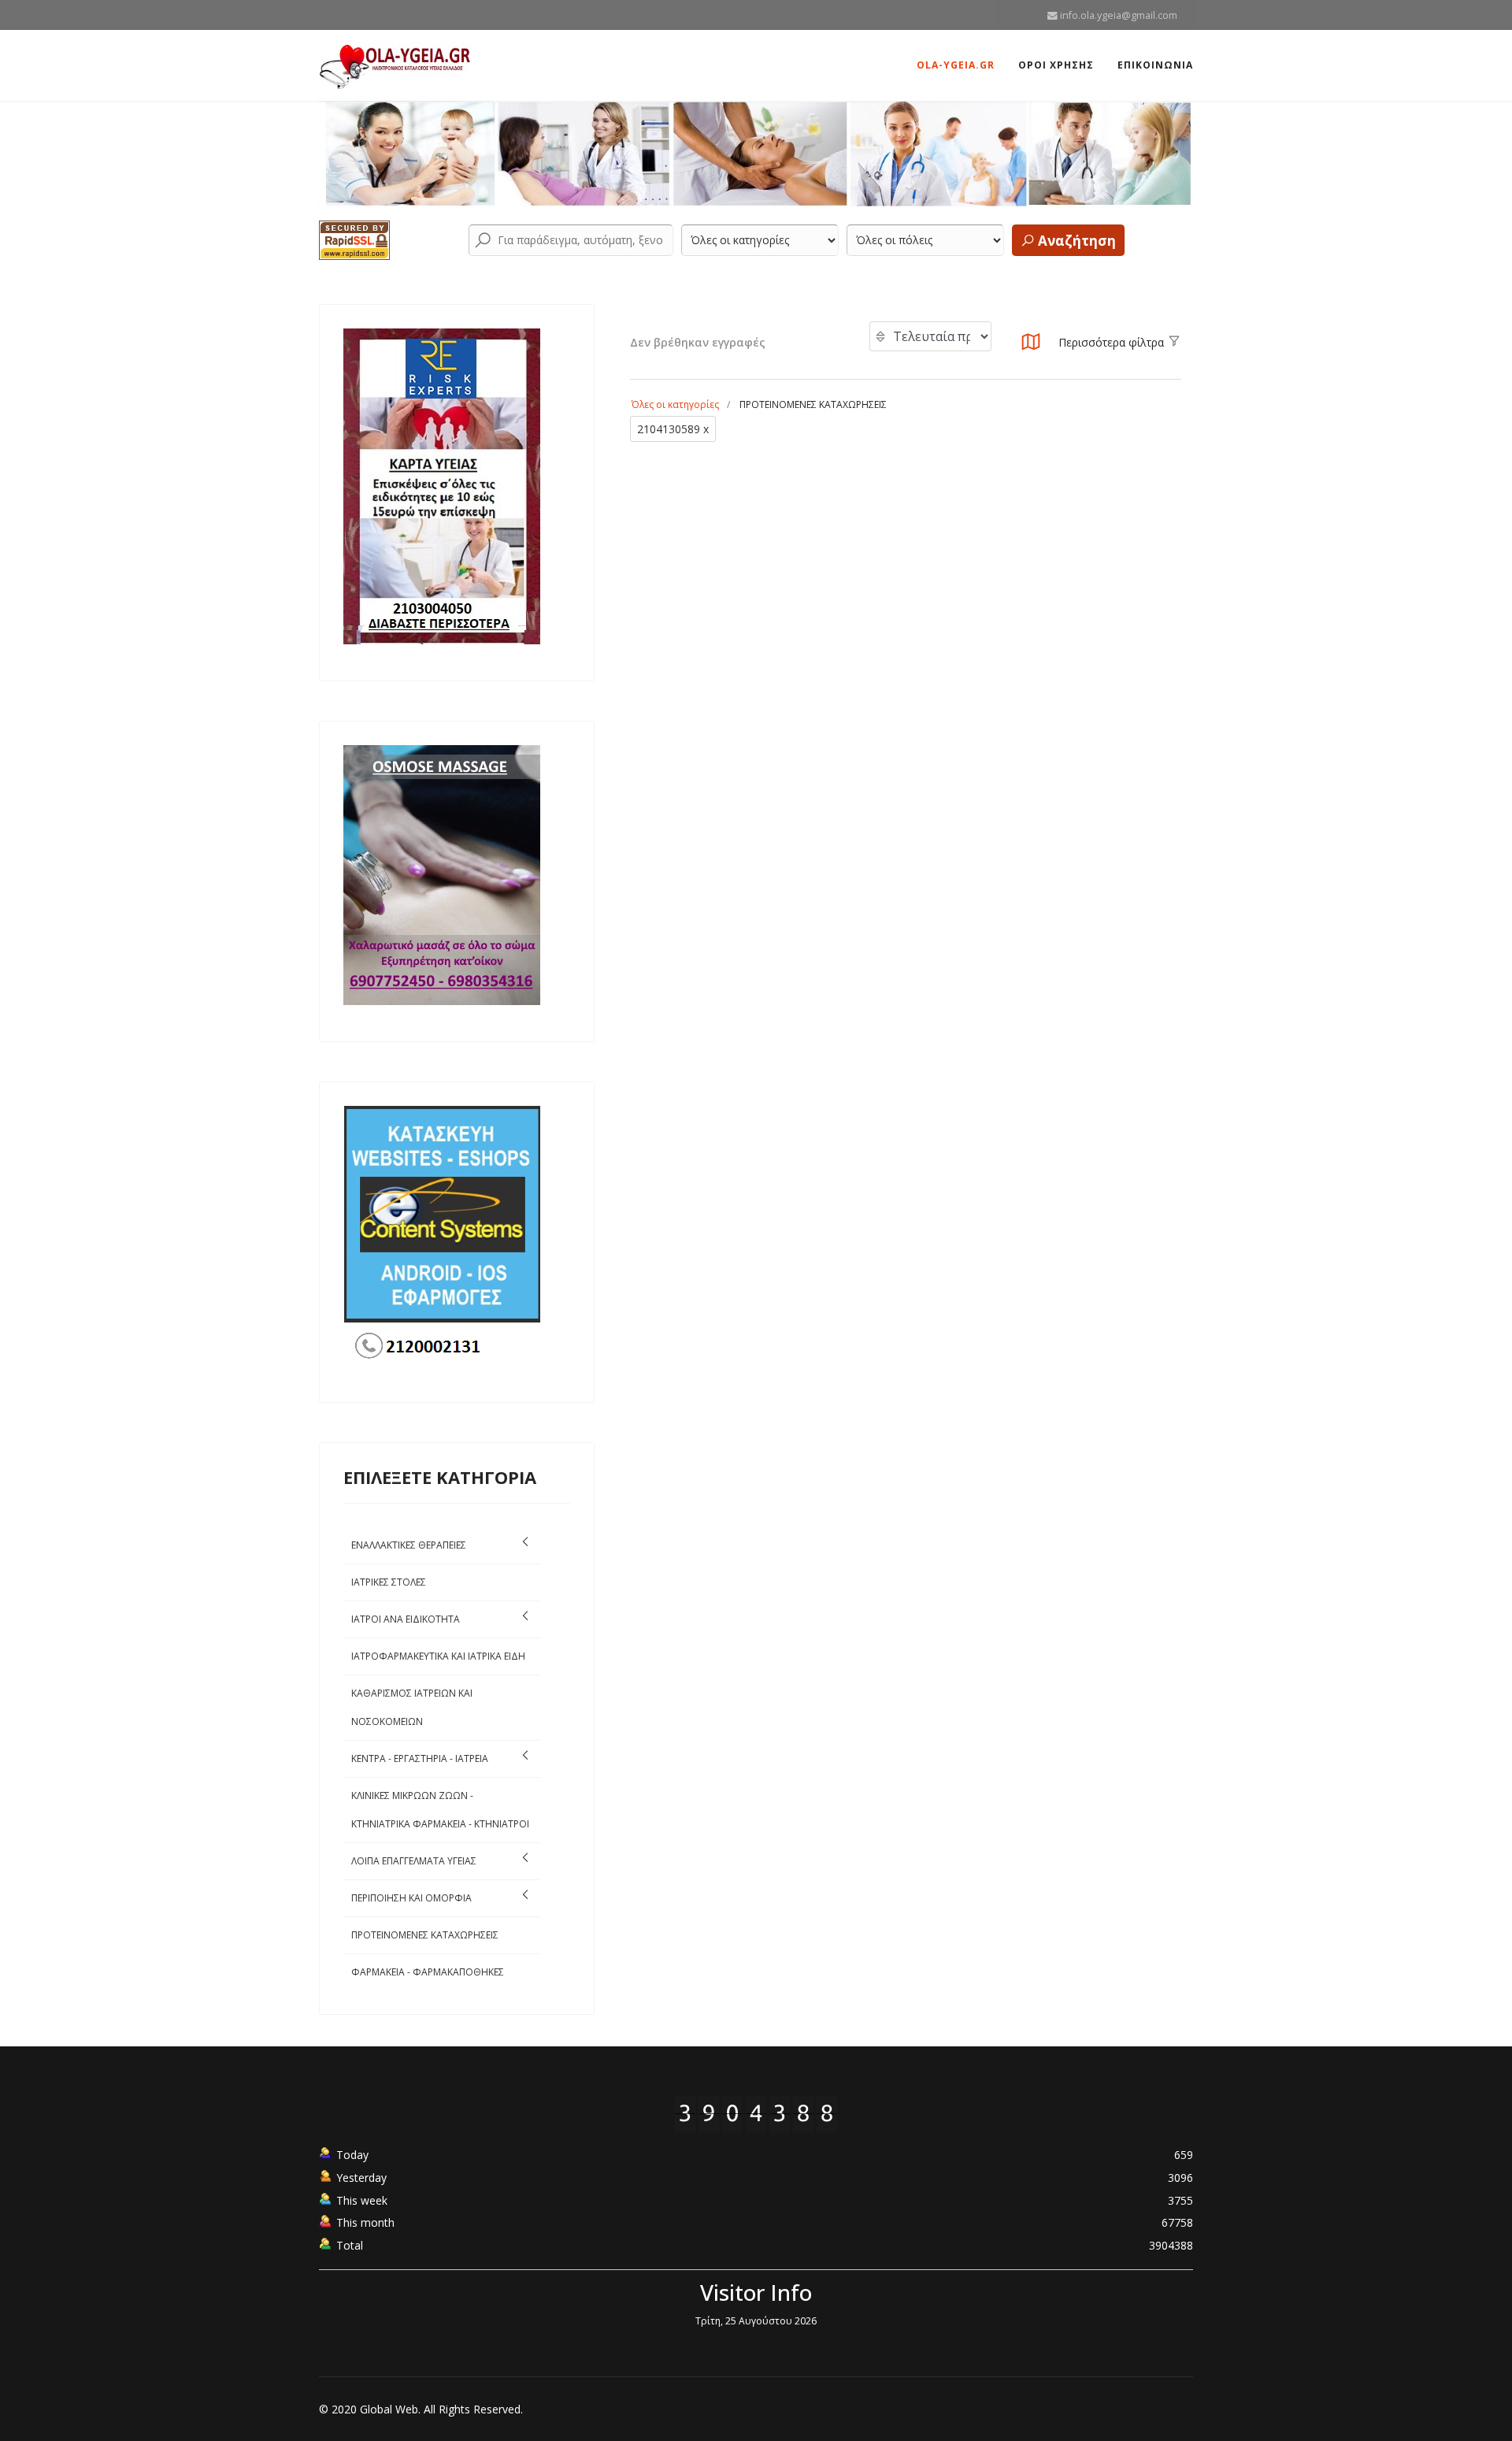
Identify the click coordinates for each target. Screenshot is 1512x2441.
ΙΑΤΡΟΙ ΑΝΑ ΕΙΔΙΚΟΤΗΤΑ (406, 1619)
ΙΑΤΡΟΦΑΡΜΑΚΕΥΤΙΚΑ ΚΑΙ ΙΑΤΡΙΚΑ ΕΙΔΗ (438, 1656)
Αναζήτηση (1075, 241)
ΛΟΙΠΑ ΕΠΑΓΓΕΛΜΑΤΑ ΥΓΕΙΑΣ (414, 1861)
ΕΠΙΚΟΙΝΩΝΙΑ (1155, 65)
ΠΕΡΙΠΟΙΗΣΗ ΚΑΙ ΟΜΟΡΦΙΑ (411, 1898)
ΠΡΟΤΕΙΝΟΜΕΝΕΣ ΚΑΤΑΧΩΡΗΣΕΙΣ (425, 1935)
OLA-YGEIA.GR (956, 65)
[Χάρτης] (1031, 346)
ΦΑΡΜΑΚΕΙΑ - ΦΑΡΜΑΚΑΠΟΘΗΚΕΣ (428, 1972)
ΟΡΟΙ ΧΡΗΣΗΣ (1056, 65)
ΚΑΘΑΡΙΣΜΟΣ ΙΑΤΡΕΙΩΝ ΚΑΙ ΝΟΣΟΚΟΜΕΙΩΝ (412, 1707)
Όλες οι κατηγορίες (675, 404)
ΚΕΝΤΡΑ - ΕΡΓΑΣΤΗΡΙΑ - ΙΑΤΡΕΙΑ (420, 1758)
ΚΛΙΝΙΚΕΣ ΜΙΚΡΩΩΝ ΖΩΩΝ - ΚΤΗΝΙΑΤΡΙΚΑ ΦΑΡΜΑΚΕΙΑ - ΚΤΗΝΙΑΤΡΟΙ (440, 1810)
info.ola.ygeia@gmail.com (1119, 15)
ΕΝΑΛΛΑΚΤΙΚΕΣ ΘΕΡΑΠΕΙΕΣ (409, 1545)
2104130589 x (673, 429)
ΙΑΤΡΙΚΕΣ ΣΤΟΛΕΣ (389, 1582)
